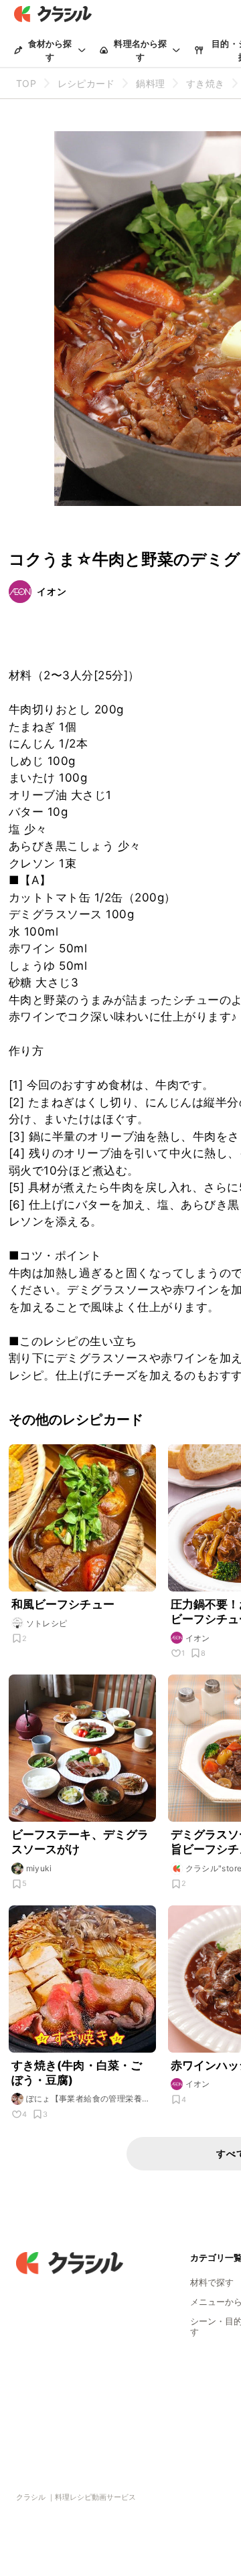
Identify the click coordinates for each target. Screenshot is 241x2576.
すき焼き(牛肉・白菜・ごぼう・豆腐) (77, 2073)
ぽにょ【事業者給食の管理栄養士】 (84, 2099)
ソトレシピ (47, 1623)
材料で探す (212, 2282)
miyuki (39, 1868)
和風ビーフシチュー (63, 1604)
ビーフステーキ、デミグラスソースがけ (80, 1842)
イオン (52, 591)
